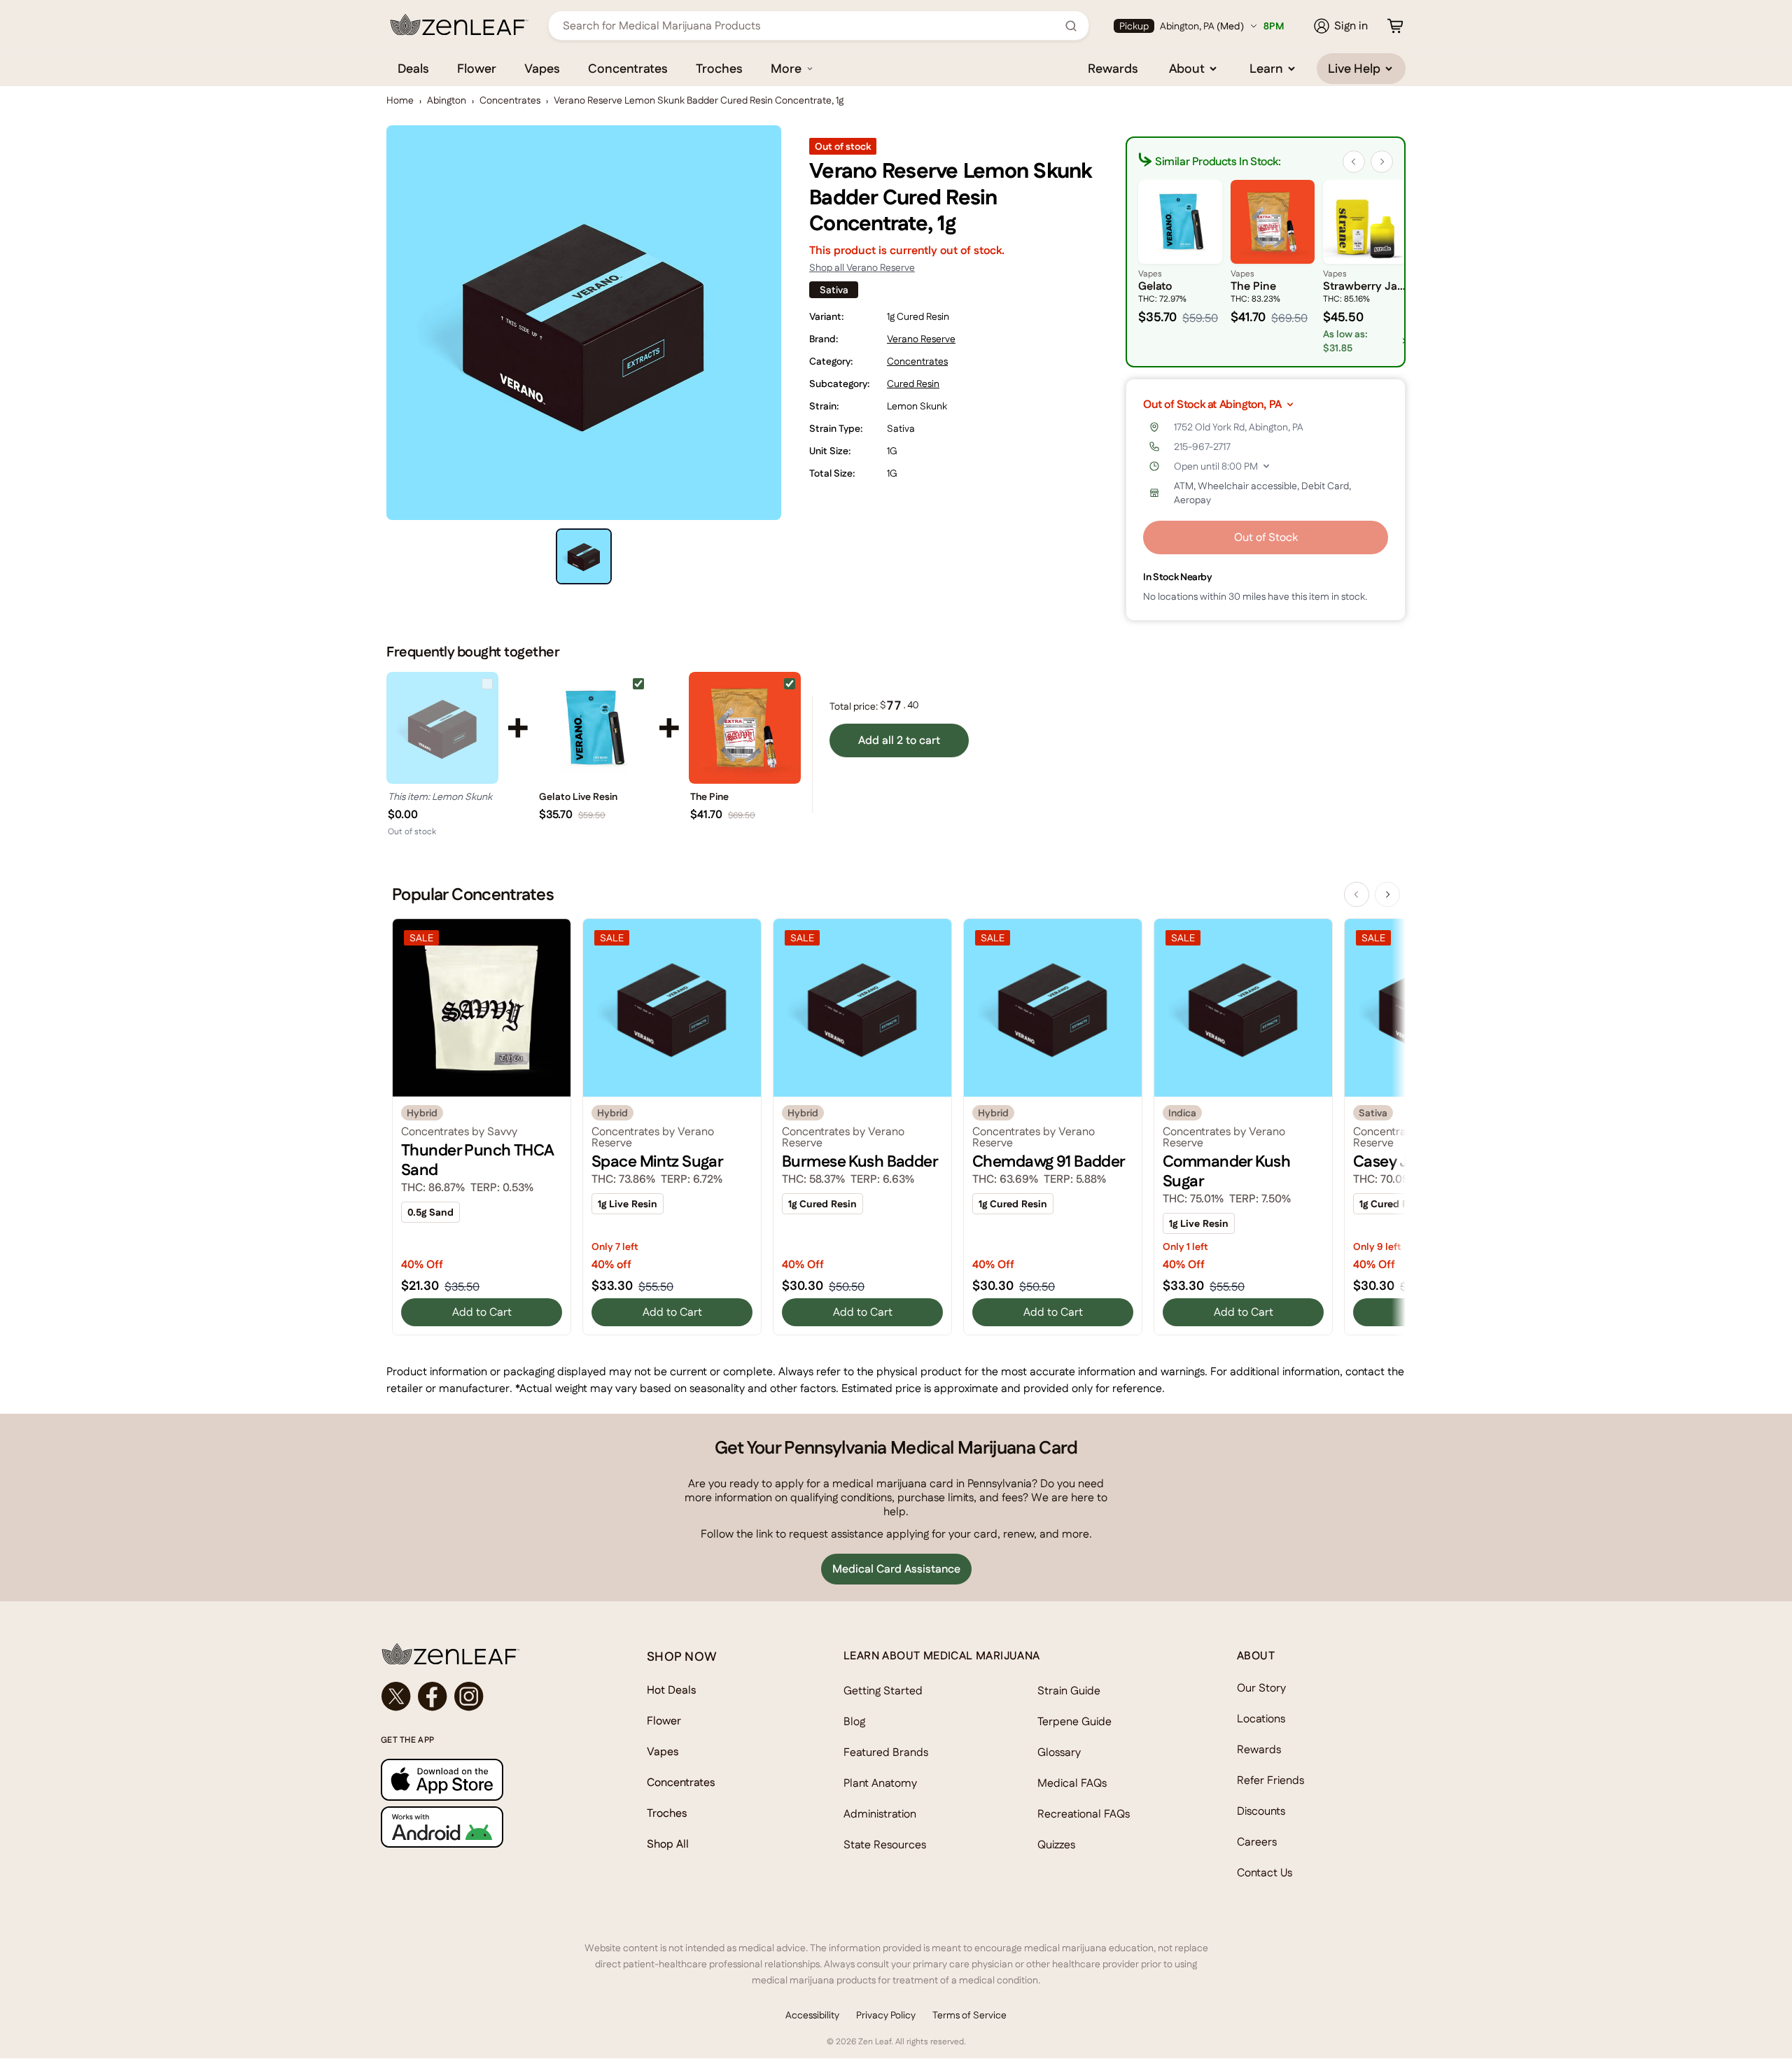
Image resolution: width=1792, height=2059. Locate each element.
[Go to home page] (486, 1654)
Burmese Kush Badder (860, 1161)
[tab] (584, 556)
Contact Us (1265, 1872)
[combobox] (811, 26)
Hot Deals (672, 1690)
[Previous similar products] (1354, 162)
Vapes (542, 68)
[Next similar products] (1382, 162)
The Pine (709, 796)
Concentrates (628, 68)
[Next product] (1387, 894)
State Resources (885, 1844)
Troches (719, 68)
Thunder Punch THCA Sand (478, 1160)
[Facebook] (433, 1696)
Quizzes (1056, 1844)
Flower (477, 68)
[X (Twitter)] (396, 1696)
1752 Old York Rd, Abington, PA (1239, 427)
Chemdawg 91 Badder (1049, 1161)
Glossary (1059, 1752)
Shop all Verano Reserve (862, 267)
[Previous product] (1357, 894)
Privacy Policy (886, 2015)
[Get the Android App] (486, 1827)
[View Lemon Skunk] (442, 728)
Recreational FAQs (1084, 1814)
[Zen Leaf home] (459, 24)
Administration (880, 1814)
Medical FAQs (1072, 1783)
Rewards (1113, 68)
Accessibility (812, 2015)
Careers (1257, 1842)
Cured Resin (913, 384)
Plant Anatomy (880, 1783)
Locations (1261, 1719)
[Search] (1071, 26)
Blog (854, 1721)
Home (400, 100)
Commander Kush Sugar (1226, 1171)
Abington (447, 100)
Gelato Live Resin (578, 796)
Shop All (668, 1844)
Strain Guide (1069, 1691)
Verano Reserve (921, 339)
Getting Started (883, 1691)
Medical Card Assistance (896, 1569)
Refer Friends (1270, 1780)
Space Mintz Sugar (657, 1161)
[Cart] (1395, 26)
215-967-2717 (1202, 447)
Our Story (1261, 1688)
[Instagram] (469, 1696)
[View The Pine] (745, 728)
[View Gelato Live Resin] (594, 728)
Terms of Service (969, 2015)
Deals (413, 68)
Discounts (1261, 1811)
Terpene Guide (1074, 1721)
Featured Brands (886, 1752)
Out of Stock (1266, 537)
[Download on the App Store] (486, 1779)
